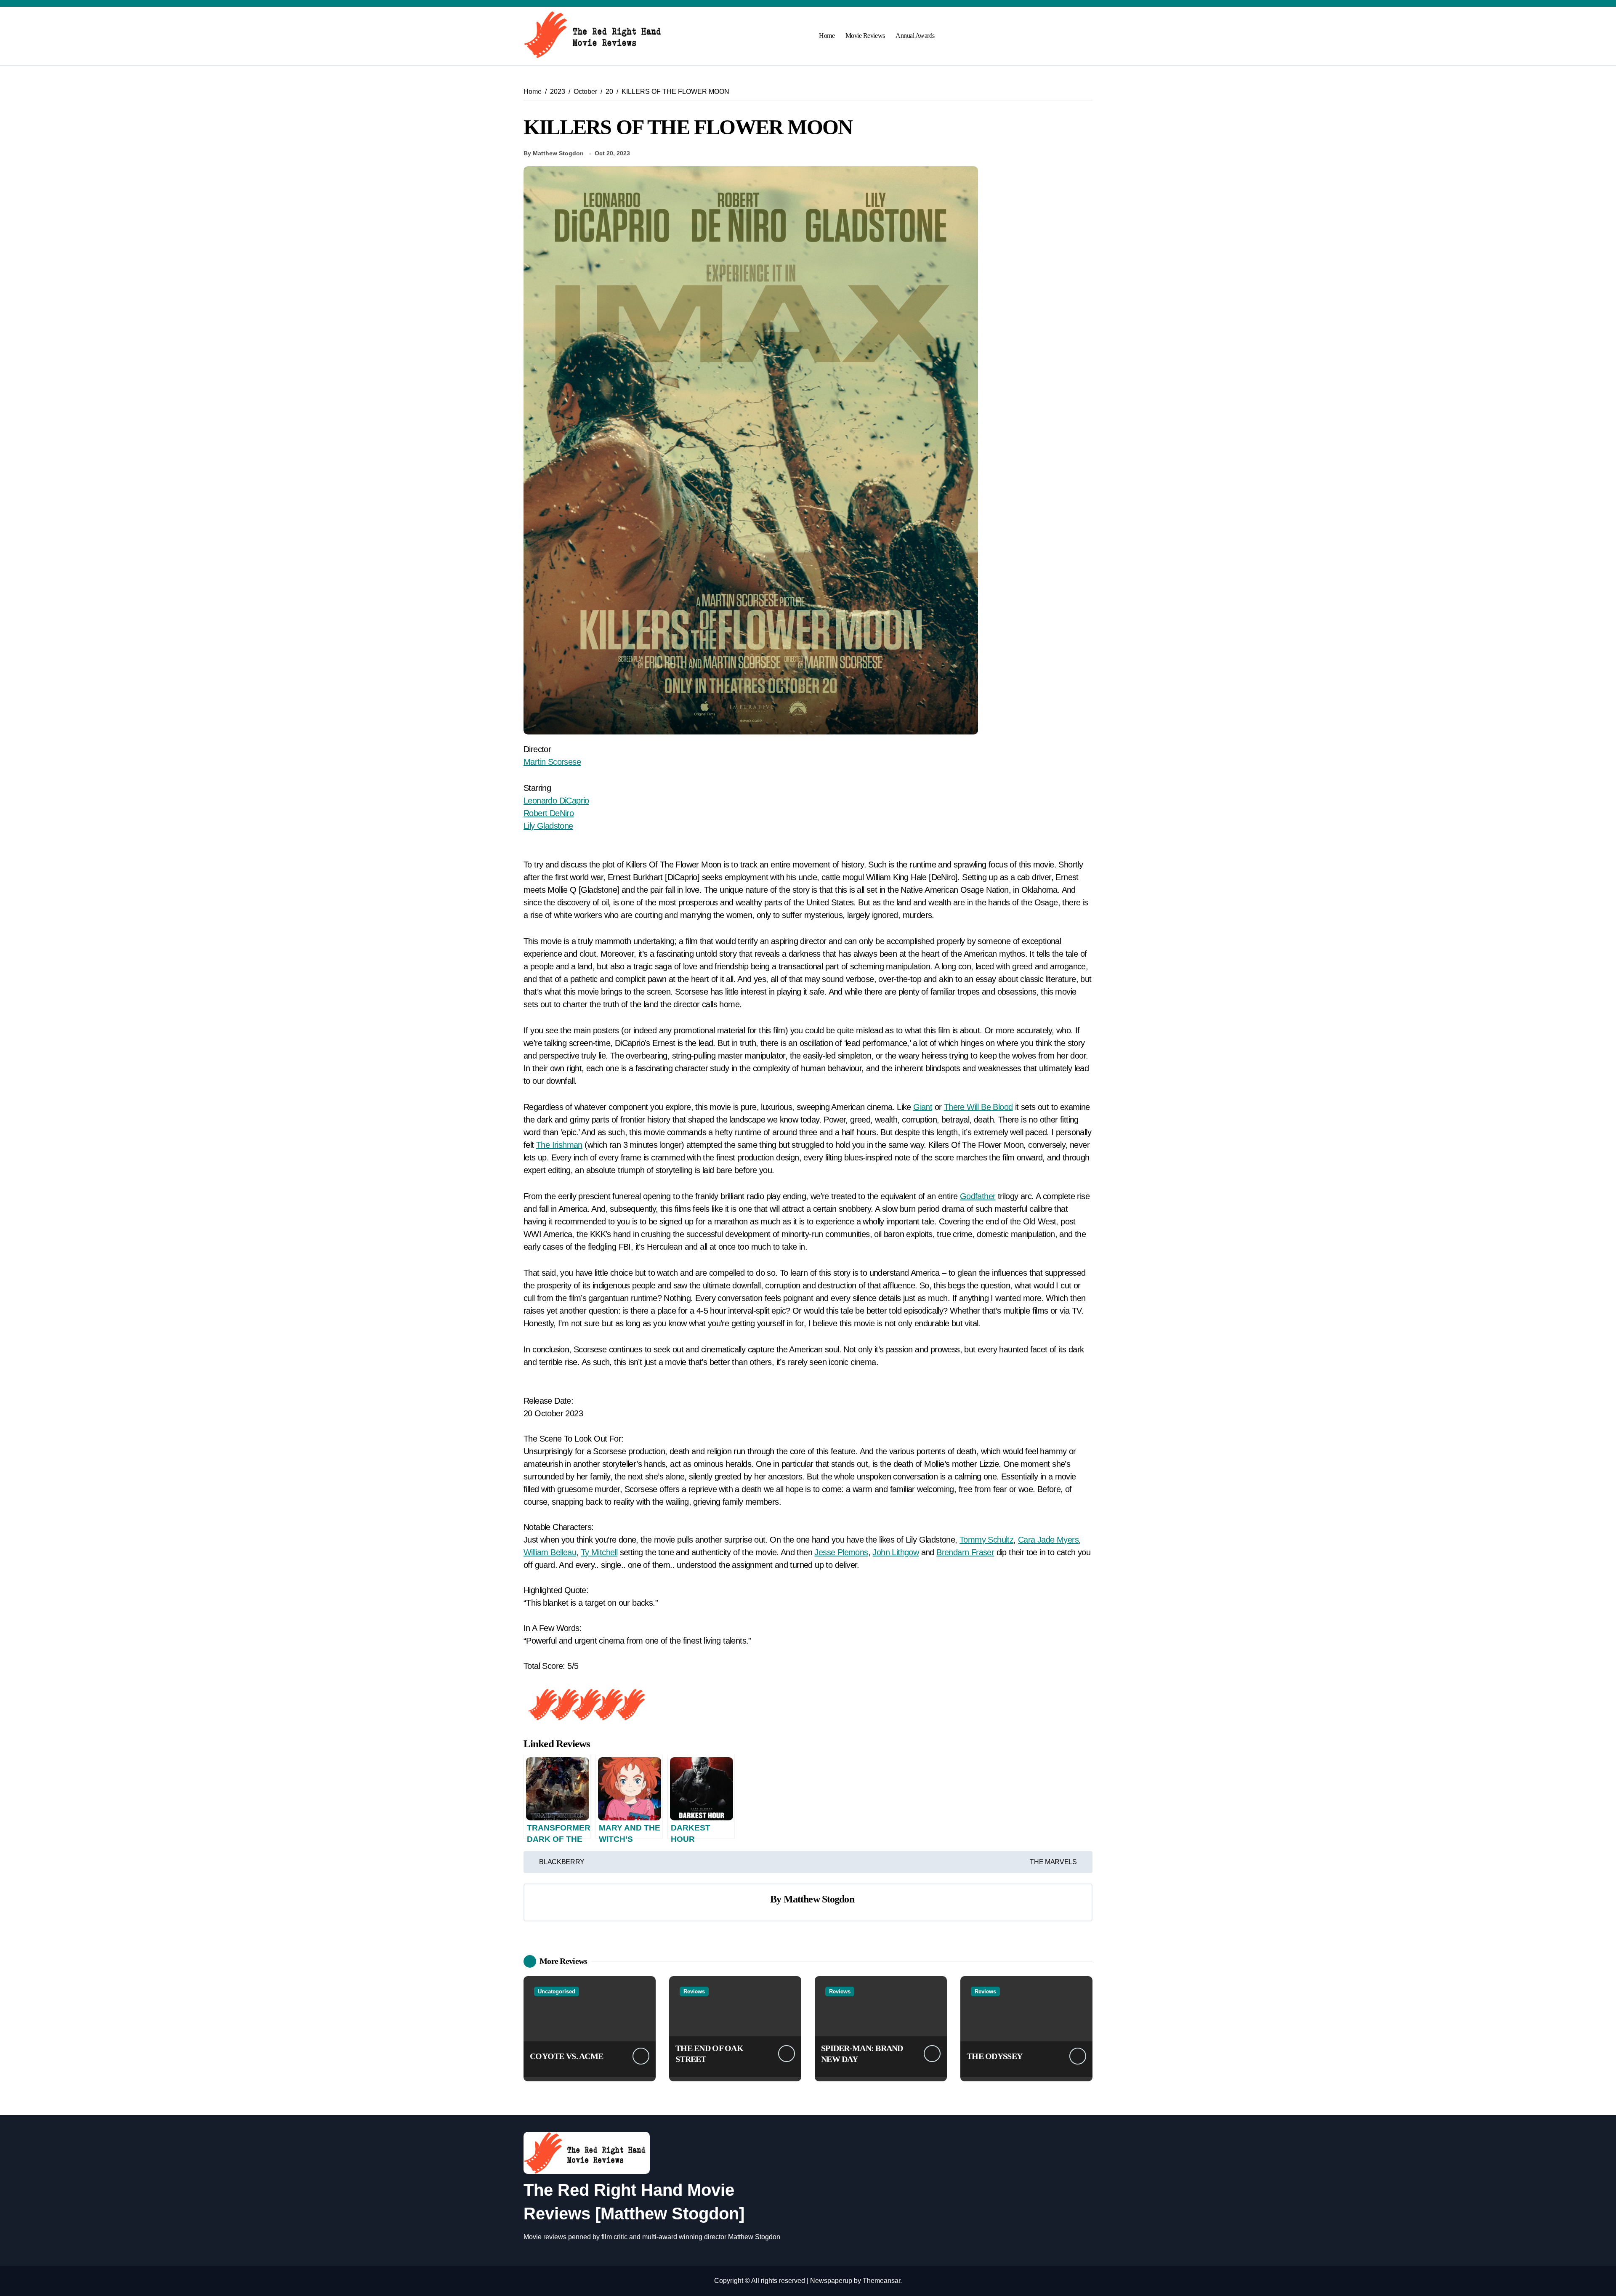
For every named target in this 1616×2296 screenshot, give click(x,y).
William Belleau (550, 1552)
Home (827, 36)
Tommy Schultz (986, 1540)
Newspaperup (831, 2281)
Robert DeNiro (549, 813)
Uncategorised (557, 1991)
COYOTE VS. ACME (566, 2056)
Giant (923, 1107)
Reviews (694, 1991)
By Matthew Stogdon (554, 153)
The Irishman (559, 1145)
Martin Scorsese (552, 762)
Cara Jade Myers (1048, 1540)
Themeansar (881, 2281)
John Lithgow (896, 1552)
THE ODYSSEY (994, 2056)
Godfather (978, 1196)
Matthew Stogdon (819, 1899)
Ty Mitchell (599, 1552)
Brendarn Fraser (965, 1552)
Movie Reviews (865, 36)
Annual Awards (915, 36)
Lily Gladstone (548, 826)
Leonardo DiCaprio (556, 801)
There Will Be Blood (978, 1107)
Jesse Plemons (841, 1552)
